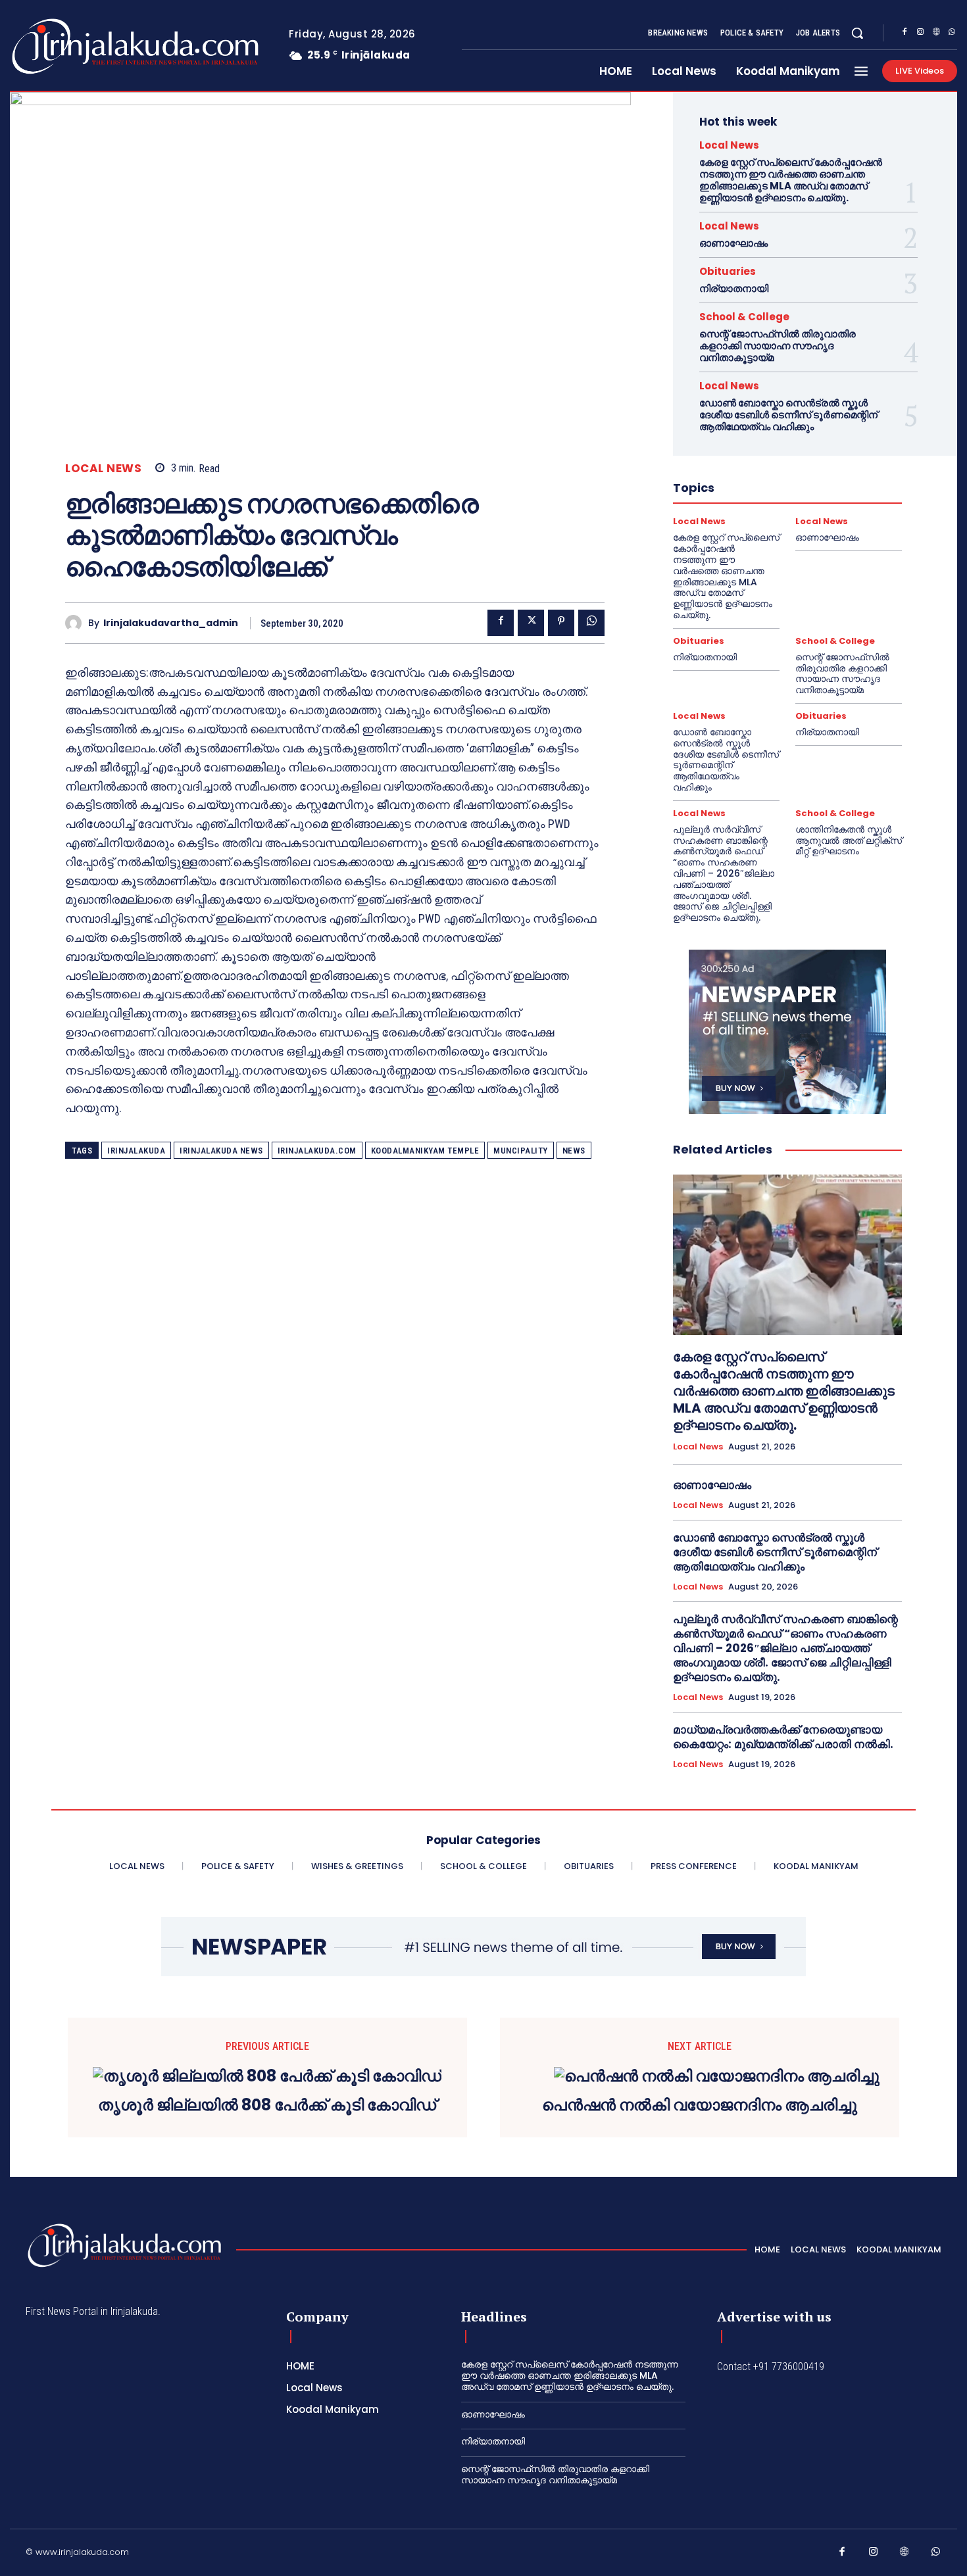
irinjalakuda (136, 1151)
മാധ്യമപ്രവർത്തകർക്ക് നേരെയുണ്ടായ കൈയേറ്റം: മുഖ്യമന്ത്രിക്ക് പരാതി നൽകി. (783, 1737)
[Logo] (83, 46)
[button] (857, 33)
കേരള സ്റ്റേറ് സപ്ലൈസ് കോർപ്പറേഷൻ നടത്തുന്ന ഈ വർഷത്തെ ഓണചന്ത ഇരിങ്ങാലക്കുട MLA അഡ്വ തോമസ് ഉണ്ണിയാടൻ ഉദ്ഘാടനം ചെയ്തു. (791, 180)
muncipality (521, 1151)
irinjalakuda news (221, 1151)
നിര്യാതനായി (734, 288)
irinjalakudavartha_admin (171, 623)
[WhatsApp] (952, 34)
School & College (744, 317)
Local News (103, 469)
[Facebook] (905, 34)
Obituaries (728, 271)
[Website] (936, 34)
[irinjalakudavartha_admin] (77, 623)
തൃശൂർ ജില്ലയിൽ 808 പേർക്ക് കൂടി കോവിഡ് (267, 2105)
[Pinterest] (561, 623)
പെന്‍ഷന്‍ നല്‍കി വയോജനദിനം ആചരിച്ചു (700, 2105)
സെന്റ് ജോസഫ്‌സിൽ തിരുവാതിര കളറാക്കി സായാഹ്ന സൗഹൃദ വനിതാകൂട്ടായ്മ (778, 346)
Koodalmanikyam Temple (425, 1151)
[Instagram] (920, 34)
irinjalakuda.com (317, 1151)
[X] (531, 623)
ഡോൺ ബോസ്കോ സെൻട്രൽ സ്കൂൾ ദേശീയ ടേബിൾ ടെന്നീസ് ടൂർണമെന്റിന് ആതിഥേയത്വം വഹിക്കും (788, 415)
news (574, 1151)
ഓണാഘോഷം (733, 243)
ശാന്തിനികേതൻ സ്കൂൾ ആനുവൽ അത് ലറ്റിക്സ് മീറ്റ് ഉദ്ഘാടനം (849, 840)
